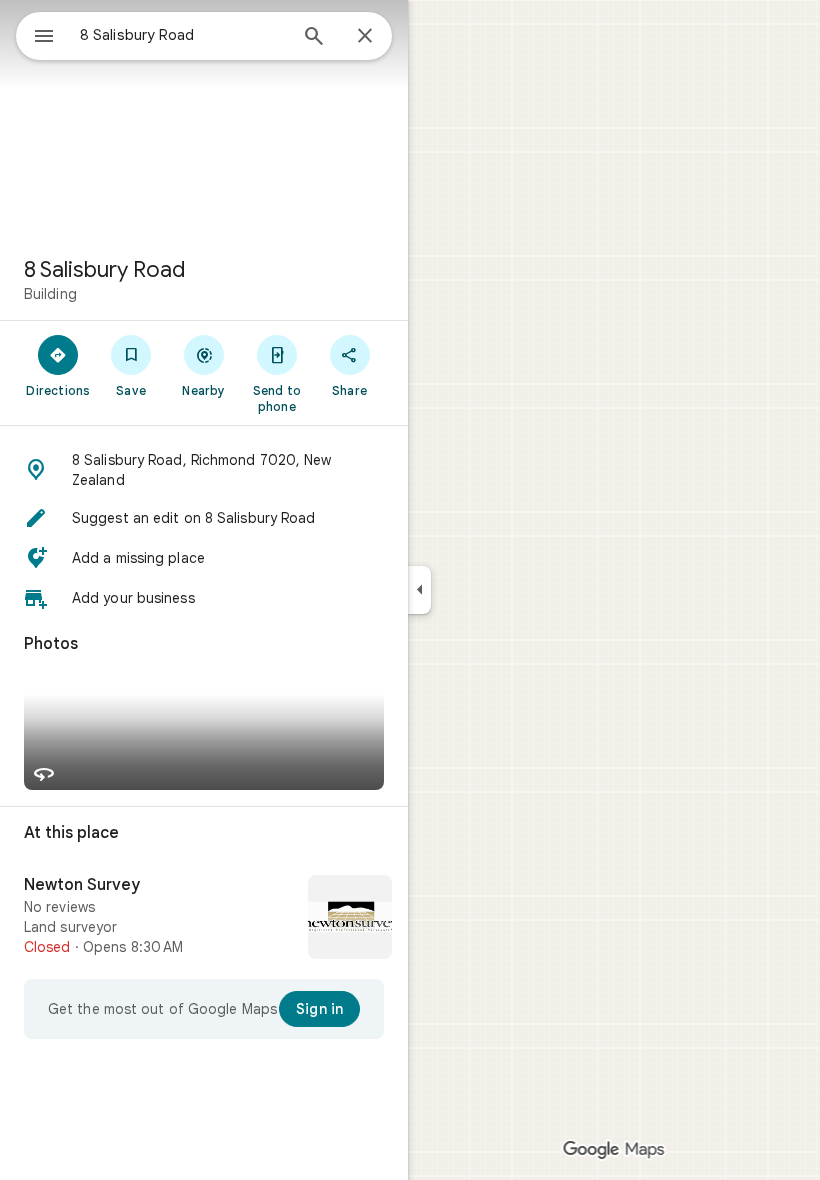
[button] (204, 470)
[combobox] (183, 35)
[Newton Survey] (204, 919)
